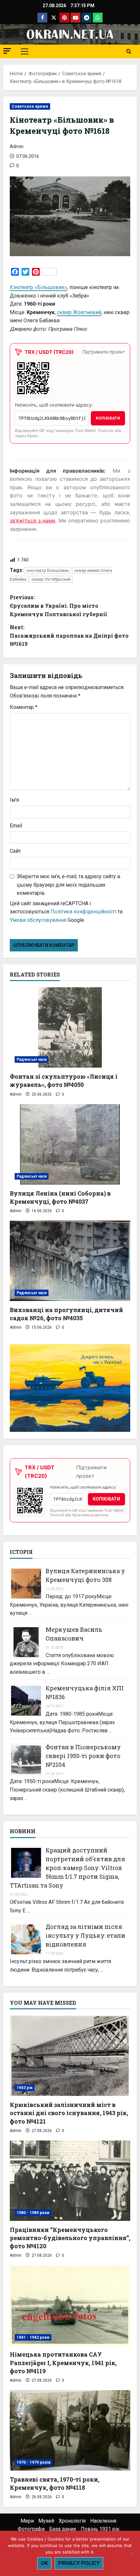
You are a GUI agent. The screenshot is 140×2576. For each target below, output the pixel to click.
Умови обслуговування (38, 920)
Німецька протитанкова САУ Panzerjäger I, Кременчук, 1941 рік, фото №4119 (63, 2362)
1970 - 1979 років (34, 2462)
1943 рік (25, 2088)
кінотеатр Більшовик (48, 570)
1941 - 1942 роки (33, 2337)
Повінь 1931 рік (100, 2529)
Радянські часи (32, 1059)
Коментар (24, 707)
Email (16, 826)
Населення (103, 2521)
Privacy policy (79, 2563)
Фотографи (31, 2529)
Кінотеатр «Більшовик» (38, 287)
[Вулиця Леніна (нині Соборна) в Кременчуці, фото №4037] (70, 1144)
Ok (44, 2563)
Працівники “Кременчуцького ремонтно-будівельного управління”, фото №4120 (70, 2238)
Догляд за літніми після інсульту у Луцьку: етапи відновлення (85, 1935)
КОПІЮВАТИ (108, 418)
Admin (17, 146)
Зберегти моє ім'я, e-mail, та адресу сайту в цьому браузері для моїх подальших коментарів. (69, 885)
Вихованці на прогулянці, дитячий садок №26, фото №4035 (66, 1314)
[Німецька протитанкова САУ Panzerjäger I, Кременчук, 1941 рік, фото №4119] (70, 2306)
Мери (27, 2521)
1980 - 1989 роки (33, 2213)
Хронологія (72, 2521)
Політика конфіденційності (83, 912)
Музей (46, 2521)
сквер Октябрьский (51, 579)
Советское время (30, 106)
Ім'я (14, 800)
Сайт (15, 851)
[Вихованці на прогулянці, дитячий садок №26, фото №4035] (70, 1261)
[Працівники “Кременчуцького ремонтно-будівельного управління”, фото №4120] (70, 2181)
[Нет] (132, 2554)
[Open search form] (129, 51)
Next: (69, 635)
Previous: (58, 605)
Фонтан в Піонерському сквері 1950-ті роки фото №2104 (83, 1756)
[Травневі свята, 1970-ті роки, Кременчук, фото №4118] (70, 2430)
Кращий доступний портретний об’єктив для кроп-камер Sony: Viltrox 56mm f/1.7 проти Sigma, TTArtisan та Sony (67, 1868)
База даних (63, 2529)
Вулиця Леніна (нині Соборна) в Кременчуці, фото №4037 (60, 1197)
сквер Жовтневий (79, 312)
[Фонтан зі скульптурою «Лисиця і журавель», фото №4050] (70, 1027)
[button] (7, 51)
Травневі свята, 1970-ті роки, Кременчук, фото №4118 (55, 2483)
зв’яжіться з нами (33, 520)
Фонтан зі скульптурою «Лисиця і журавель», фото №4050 (64, 1080)
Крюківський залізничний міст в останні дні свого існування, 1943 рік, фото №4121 (69, 2113)
